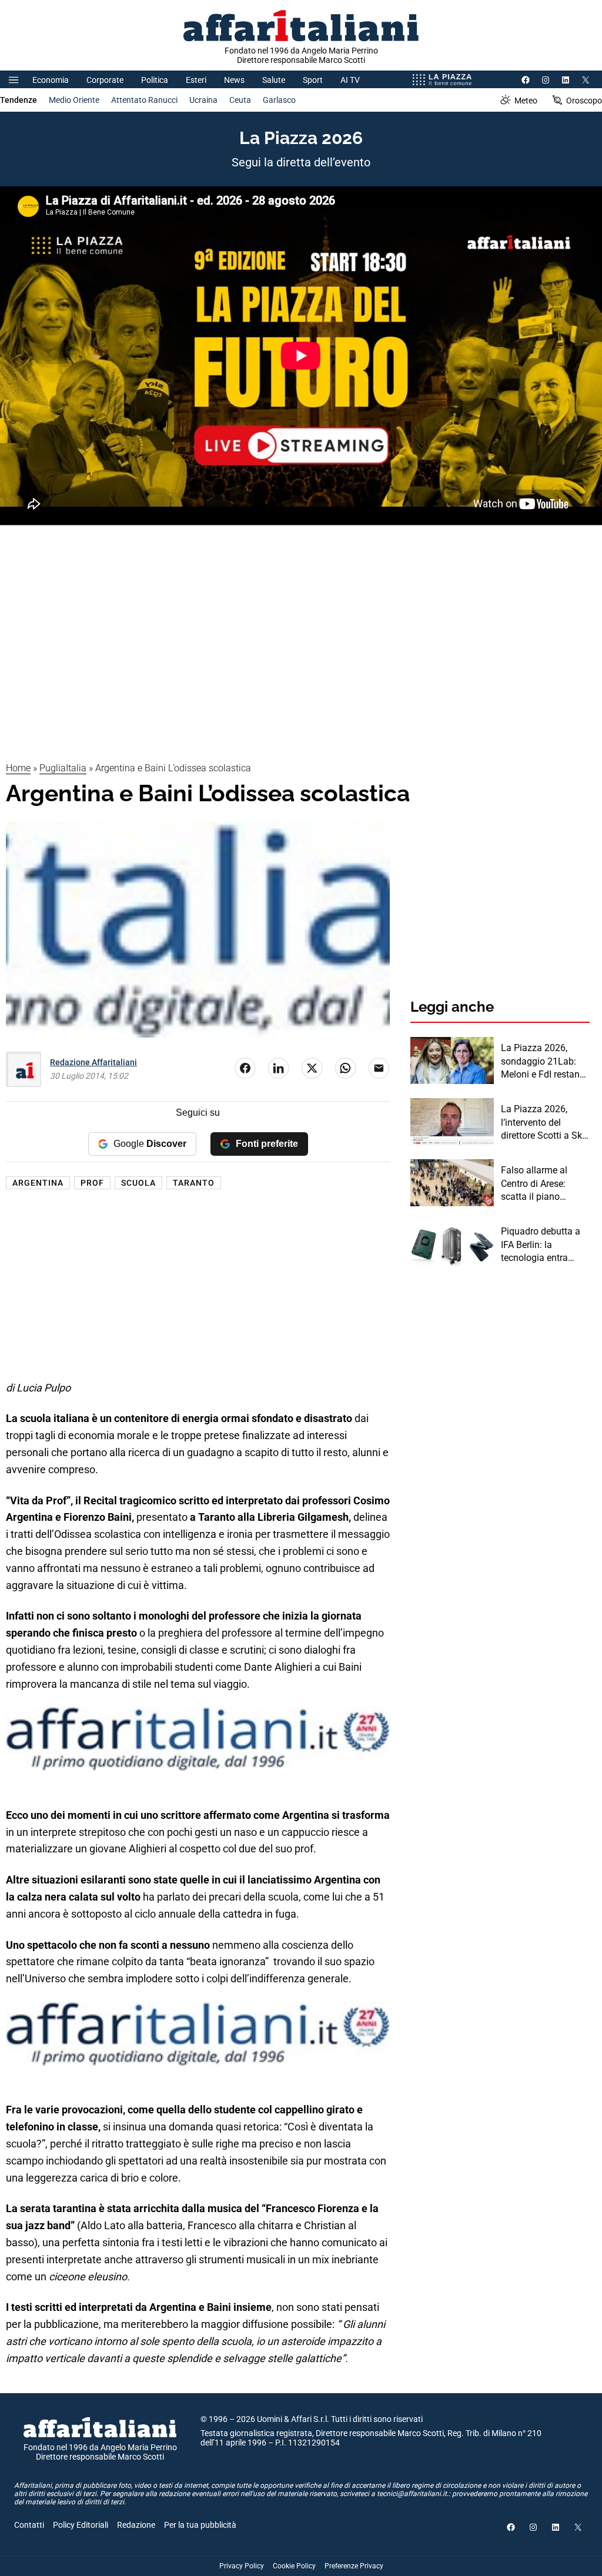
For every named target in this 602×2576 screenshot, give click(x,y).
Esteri (196, 80)
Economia (51, 80)
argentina (38, 1183)
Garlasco (279, 100)
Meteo (526, 101)
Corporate (105, 80)
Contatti (29, 2525)
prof (92, 1183)
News (234, 80)
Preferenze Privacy (354, 2566)
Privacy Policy (242, 2566)
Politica (155, 80)
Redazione (136, 2525)
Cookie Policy (294, 2566)
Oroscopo (584, 101)
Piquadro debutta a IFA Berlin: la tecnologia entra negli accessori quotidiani (541, 1245)
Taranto (194, 1183)
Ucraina (203, 100)
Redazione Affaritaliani (93, 1062)
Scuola (138, 1183)
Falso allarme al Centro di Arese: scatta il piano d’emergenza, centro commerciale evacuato (542, 1184)
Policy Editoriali (81, 2525)
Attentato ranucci (144, 100)
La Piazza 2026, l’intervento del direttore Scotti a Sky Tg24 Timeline (544, 1123)
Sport (313, 80)
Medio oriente (74, 100)
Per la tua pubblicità (200, 2525)
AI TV (350, 80)
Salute (274, 80)
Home (18, 768)
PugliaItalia (63, 768)
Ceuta (240, 100)
